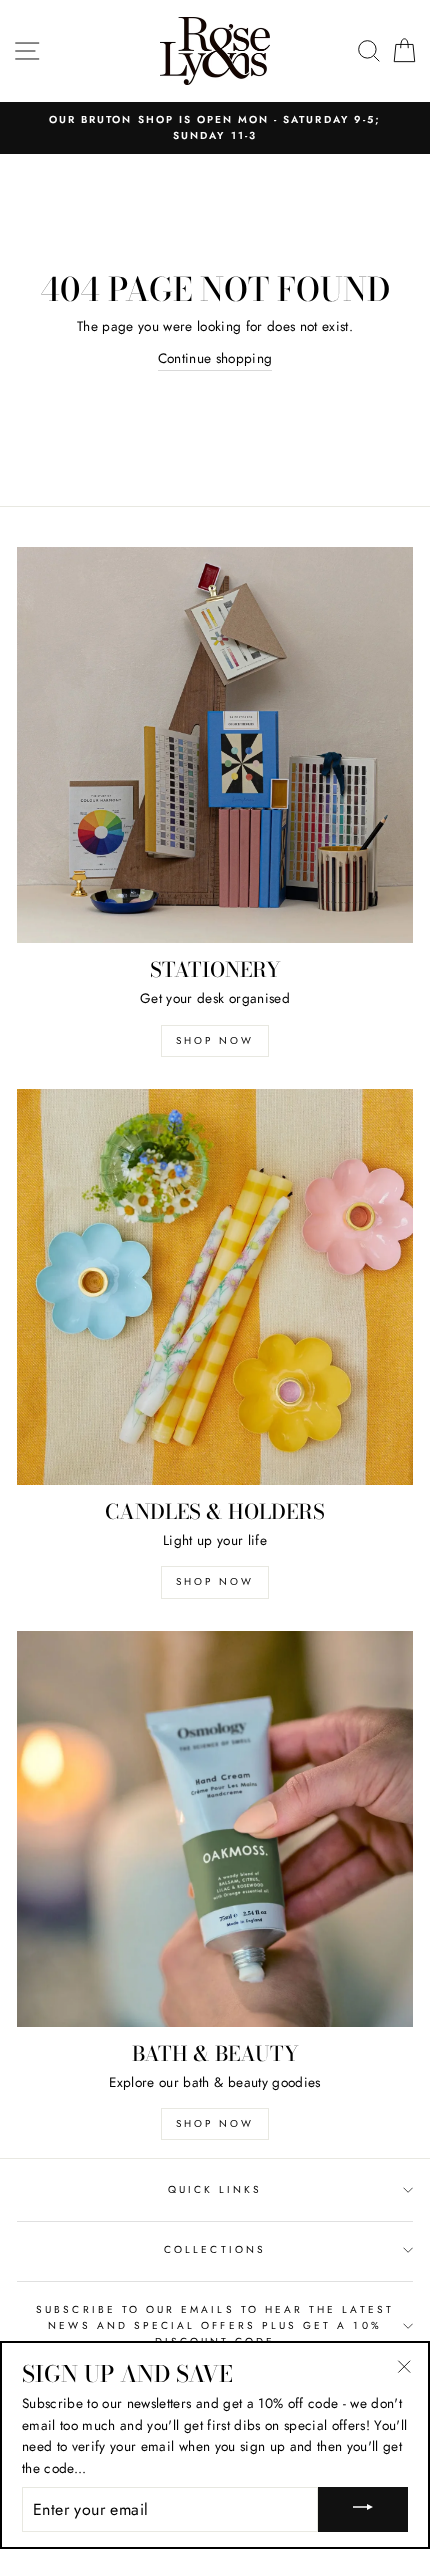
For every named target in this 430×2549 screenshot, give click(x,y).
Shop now (215, 1581)
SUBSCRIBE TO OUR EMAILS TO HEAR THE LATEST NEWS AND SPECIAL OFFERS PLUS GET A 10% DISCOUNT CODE (215, 2326)
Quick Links (215, 2189)
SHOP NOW (215, 2123)
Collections (215, 2249)
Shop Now (215, 1040)
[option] (215, 128)
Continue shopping (215, 358)
